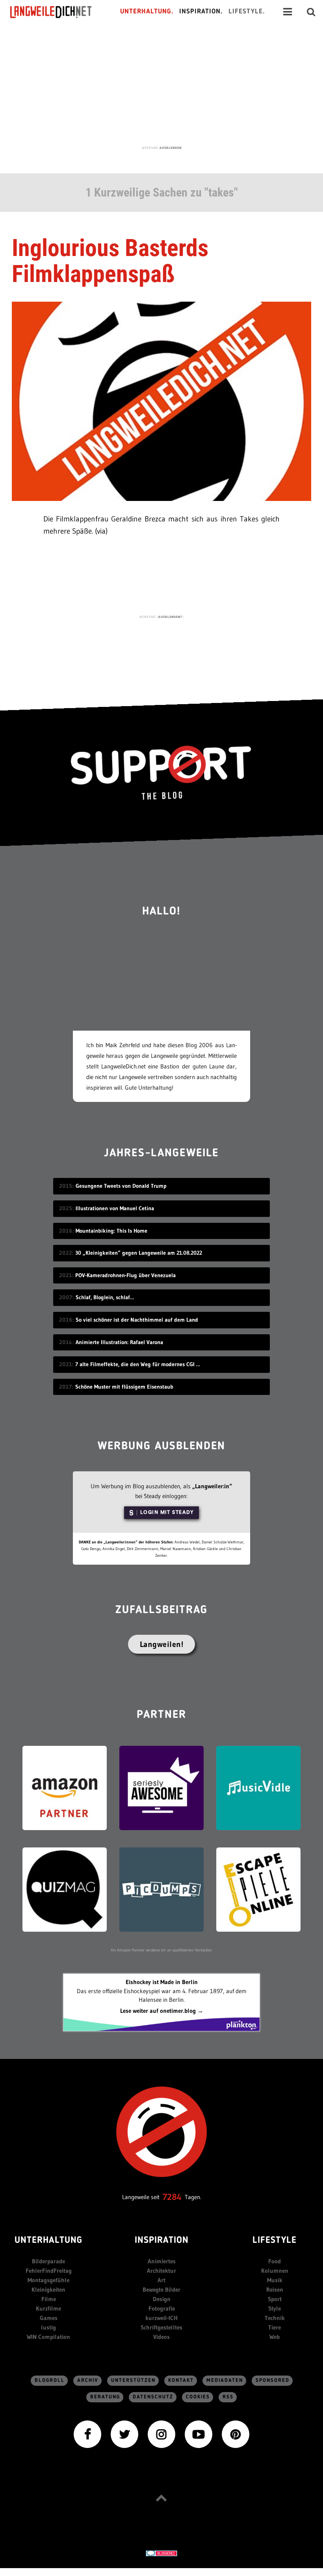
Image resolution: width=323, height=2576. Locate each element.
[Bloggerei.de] (161, 2553)
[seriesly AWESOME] (161, 1787)
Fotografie (162, 2308)
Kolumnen (275, 2271)
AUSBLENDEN (171, 148)
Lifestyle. (247, 12)
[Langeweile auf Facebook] (87, 2434)
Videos (161, 2337)
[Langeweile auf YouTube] (199, 2434)
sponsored (273, 2380)
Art (161, 2280)
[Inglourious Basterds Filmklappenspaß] (161, 400)
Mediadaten (225, 2380)
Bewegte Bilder (161, 2289)
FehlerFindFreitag (49, 2271)
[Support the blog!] (161, 773)
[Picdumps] (161, 1889)
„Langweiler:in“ (212, 1486)
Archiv (88, 2380)
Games (49, 2318)
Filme (49, 2299)
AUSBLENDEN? (170, 617)
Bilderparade (48, 2261)
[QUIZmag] (65, 1889)
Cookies (198, 2397)
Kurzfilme (48, 2308)
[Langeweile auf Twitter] (124, 2434)
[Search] (311, 12)
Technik (275, 2318)
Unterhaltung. (147, 12)
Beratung (105, 2397)
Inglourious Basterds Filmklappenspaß (110, 261)
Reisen (275, 2289)
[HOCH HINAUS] (161, 2498)
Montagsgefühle (48, 2280)
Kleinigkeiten (48, 2289)
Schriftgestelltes (161, 2327)
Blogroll (50, 2380)
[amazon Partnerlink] (65, 1787)
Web (275, 2337)
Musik (275, 2280)
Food (275, 2261)
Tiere (275, 2327)
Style (275, 2308)
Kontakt (181, 2380)
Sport (275, 2299)
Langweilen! (162, 1644)
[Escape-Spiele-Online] (258, 1889)
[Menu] (288, 12)
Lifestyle (275, 2241)
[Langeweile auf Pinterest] (236, 2434)
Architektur (161, 2271)
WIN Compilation (48, 2337)
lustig (48, 2327)
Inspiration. (201, 12)
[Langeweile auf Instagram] (161, 2434)
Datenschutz (153, 2397)
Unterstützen (133, 2380)
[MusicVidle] (258, 1787)
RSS (228, 2397)
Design (162, 2299)
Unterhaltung (48, 2241)
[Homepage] (58, 12)
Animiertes (162, 2261)
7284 (172, 2197)
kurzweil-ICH (161, 2318)
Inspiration (162, 2241)
